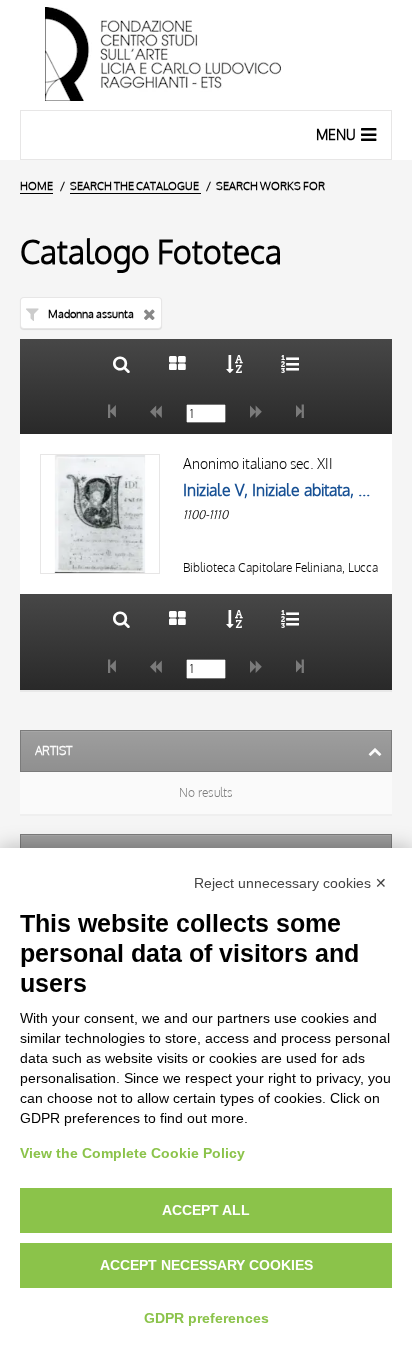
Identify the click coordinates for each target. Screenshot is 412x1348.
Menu (336, 134)
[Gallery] (177, 363)
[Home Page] (206, 55)
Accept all (206, 1210)
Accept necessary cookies (206, 1265)
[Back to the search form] (121, 363)
